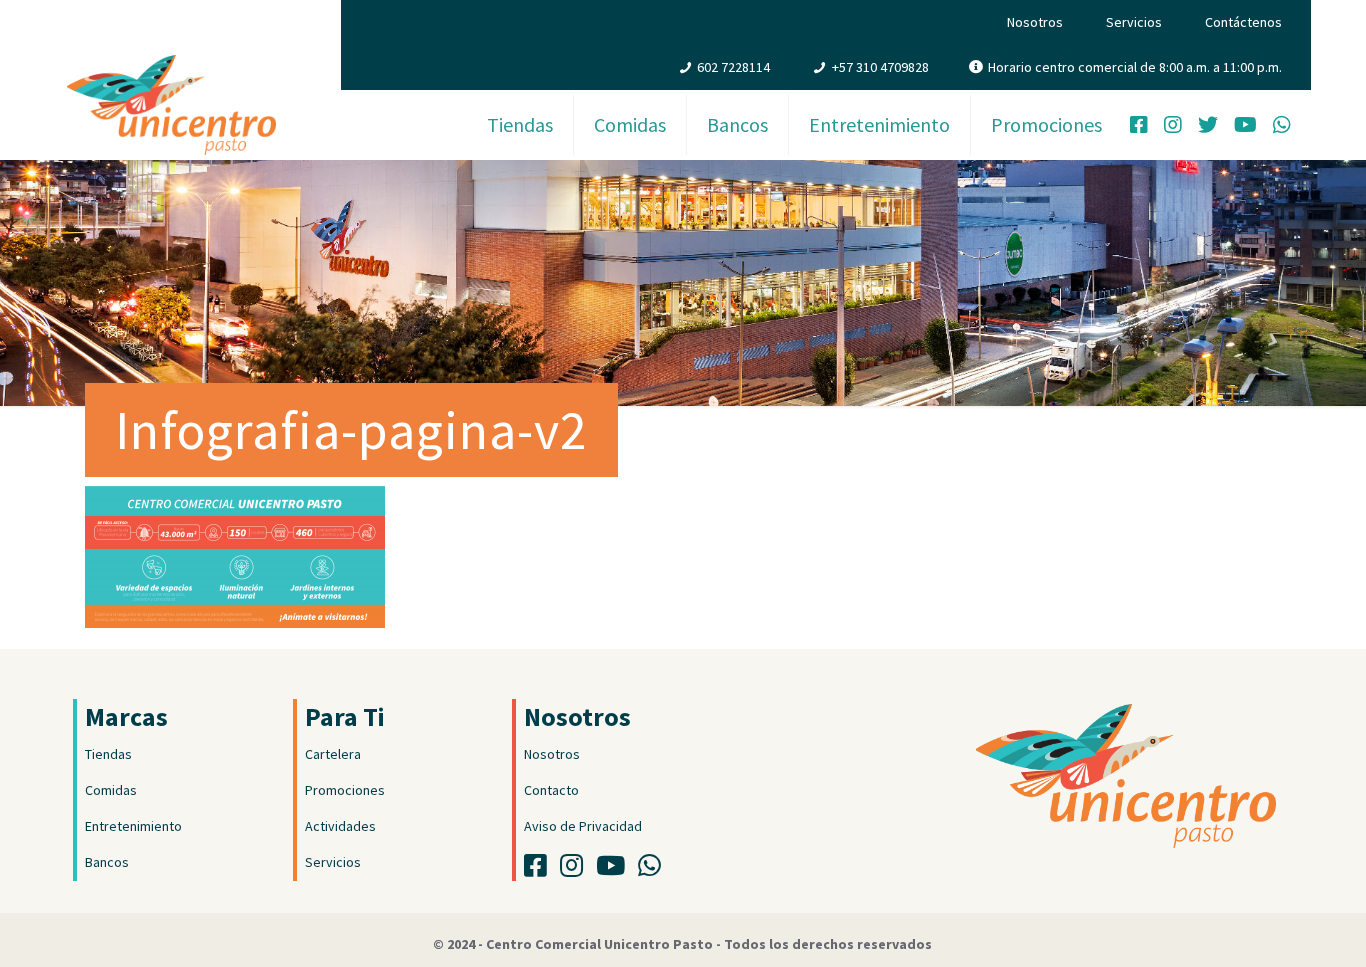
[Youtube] (615, 870)
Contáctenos (1243, 22)
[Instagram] (1173, 127)
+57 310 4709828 (880, 67)
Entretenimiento (133, 826)
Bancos (107, 862)
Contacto (551, 790)
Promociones (345, 790)
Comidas (111, 790)
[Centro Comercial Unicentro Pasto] (171, 85)
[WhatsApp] (1282, 127)
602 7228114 (733, 67)
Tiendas (108, 754)
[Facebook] (1139, 127)
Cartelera (333, 754)
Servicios (1134, 22)
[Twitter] (1208, 127)
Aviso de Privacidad (583, 826)
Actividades (340, 826)
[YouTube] (1245, 127)
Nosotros (1035, 22)
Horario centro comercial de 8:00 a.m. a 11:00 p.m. (1135, 67)
